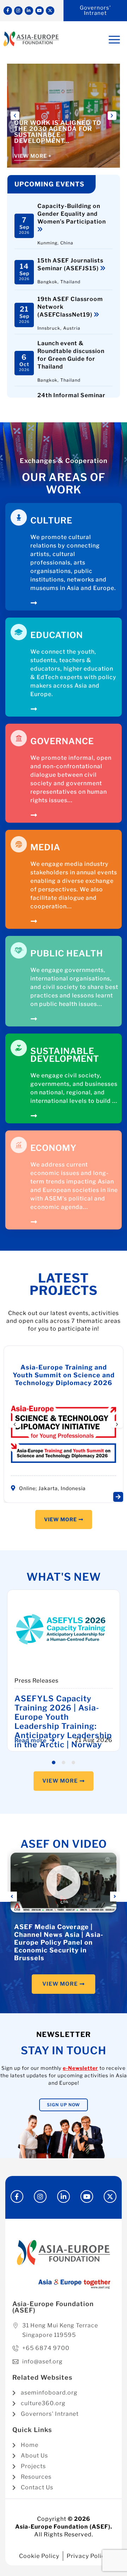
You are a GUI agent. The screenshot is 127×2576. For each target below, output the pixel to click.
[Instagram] (18, 11)
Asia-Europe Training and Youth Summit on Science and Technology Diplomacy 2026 (64, 1375)
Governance (62, 741)
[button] (15, 116)
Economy (53, 1148)
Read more (31, 1740)
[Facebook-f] (8, 11)
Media (45, 847)
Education (57, 635)
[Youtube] (40, 11)
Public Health (67, 953)
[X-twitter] (50, 11)
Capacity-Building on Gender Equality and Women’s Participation (72, 214)
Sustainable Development (65, 1055)
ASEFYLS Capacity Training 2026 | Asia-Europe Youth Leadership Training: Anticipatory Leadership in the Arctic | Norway (63, 1721)
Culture (51, 520)
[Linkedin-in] (29, 11)
